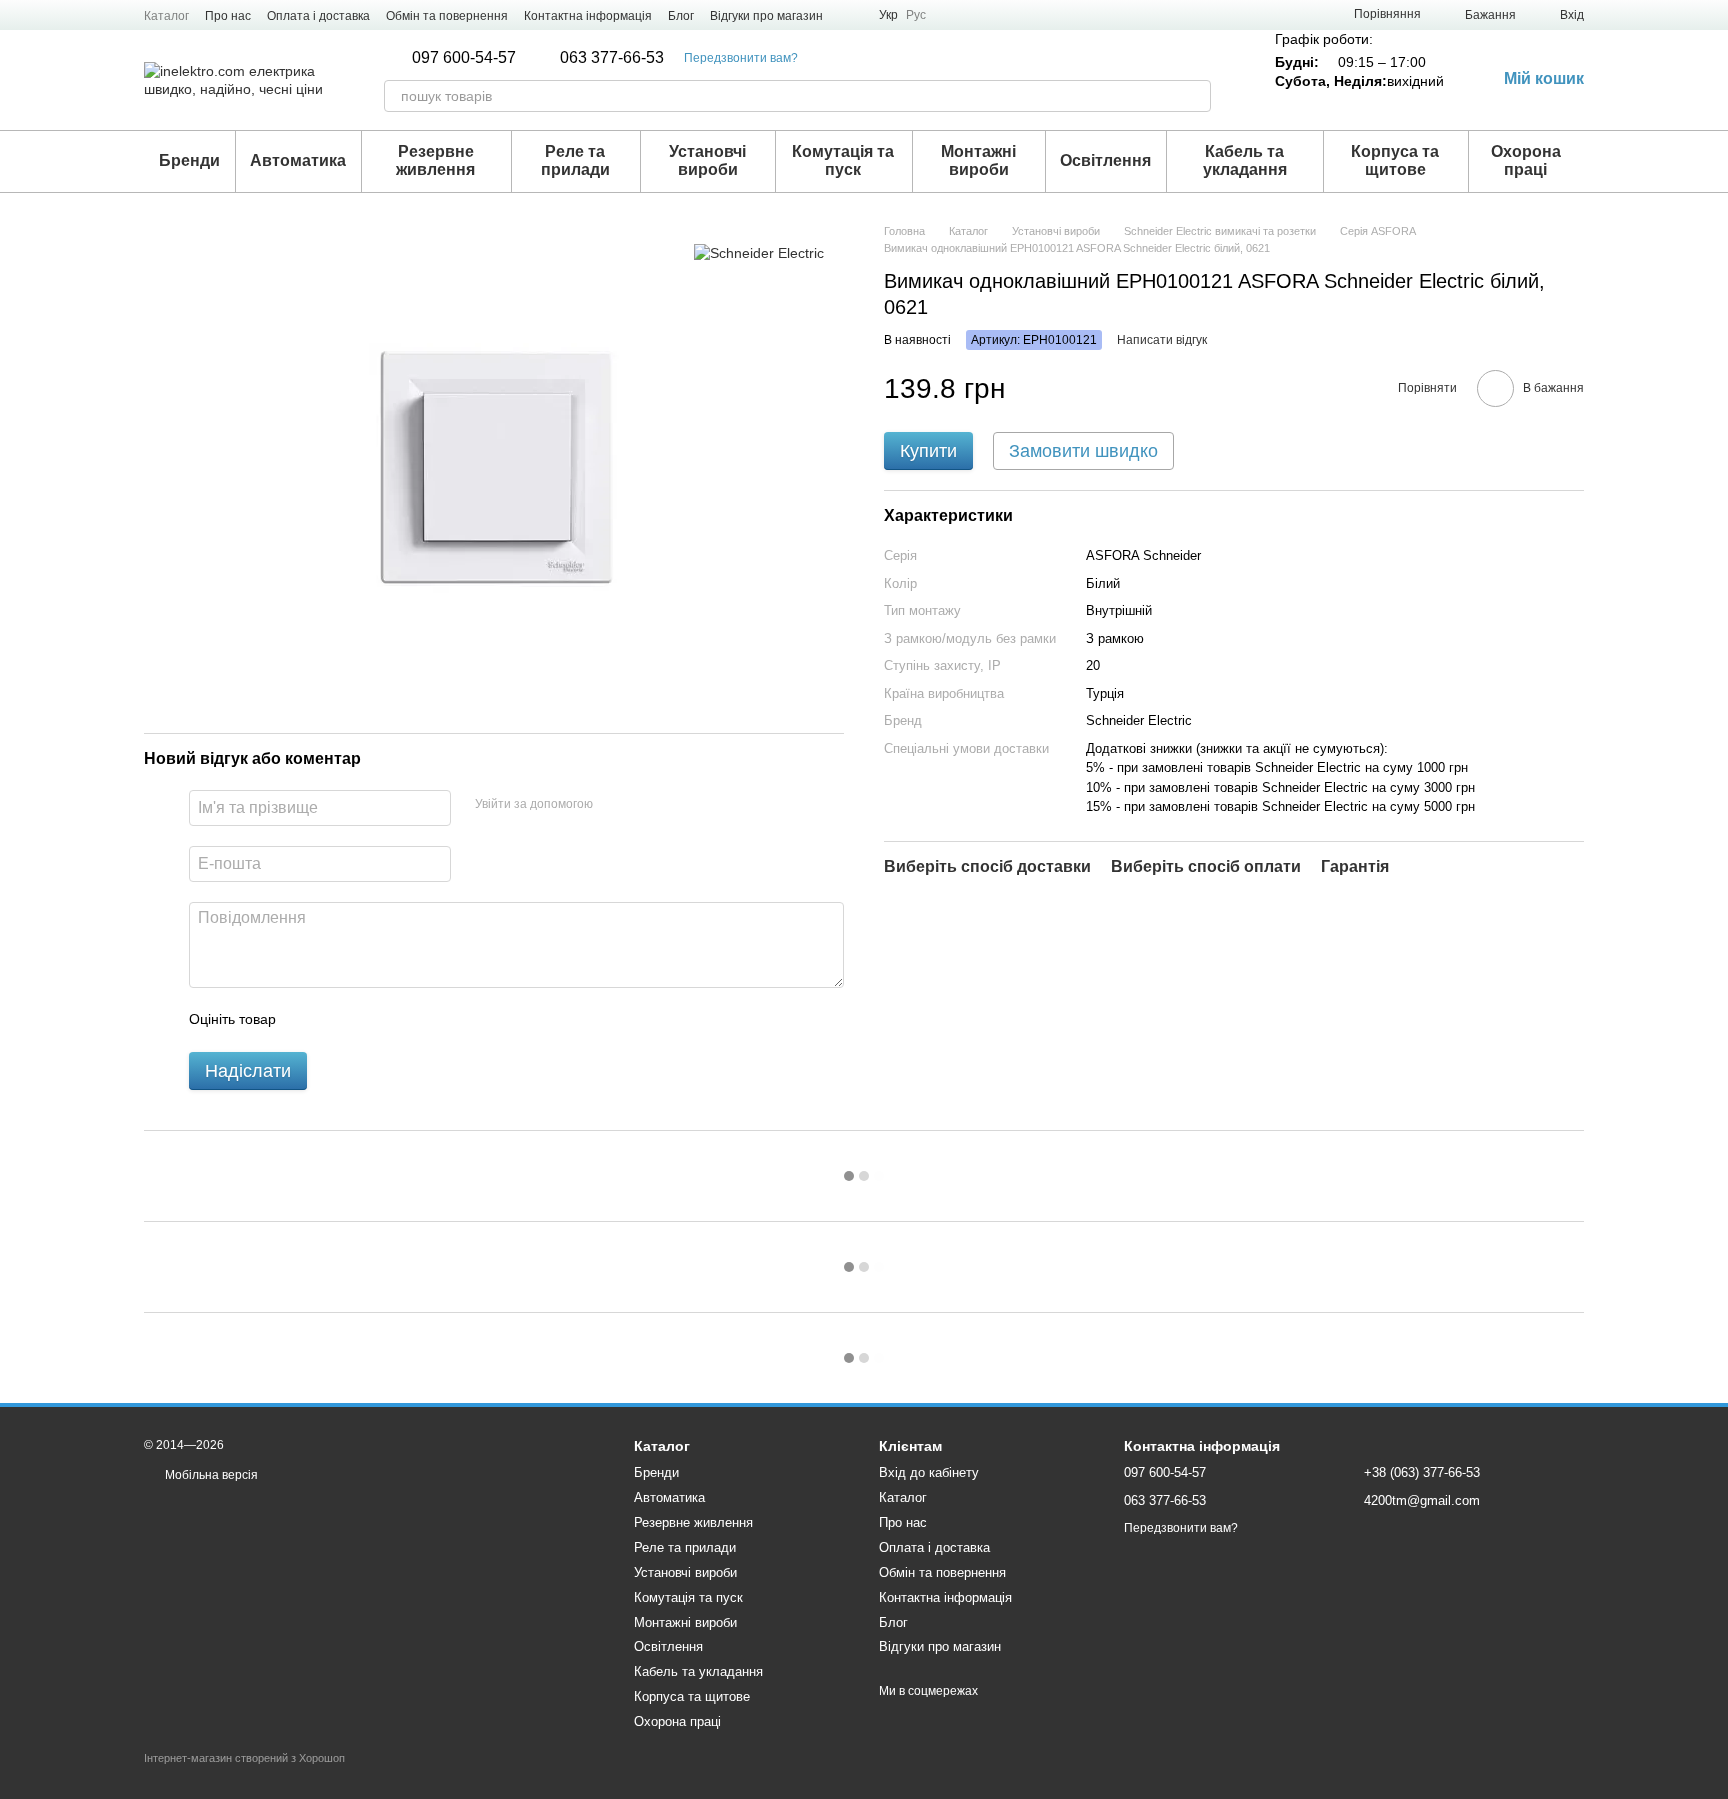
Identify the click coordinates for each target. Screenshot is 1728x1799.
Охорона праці (1526, 160)
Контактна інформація (588, 16)
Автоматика (298, 160)
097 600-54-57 (464, 58)
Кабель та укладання (1245, 160)
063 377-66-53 (612, 58)
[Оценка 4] (405, 1020)
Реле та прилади (575, 160)
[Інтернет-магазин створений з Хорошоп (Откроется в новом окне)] (244, 1775)
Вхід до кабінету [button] (929, 1472)
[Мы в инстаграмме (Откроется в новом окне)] (851, 15)
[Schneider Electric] (759, 252)
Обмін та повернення (447, 16)
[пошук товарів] (1195, 96)
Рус (916, 15)
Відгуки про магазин (766, 16)
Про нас (228, 16)
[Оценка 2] (341, 1020)
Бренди (189, 160)
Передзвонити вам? (741, 58)
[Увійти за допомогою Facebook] (615, 805)
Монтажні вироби (978, 160)
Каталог (166, 16)
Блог (681, 16)
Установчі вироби (707, 160)
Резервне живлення (435, 160)
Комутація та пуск (843, 160)
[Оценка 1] (309, 1020)
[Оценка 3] (373, 1020)
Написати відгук (1162, 340)
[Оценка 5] (437, 1020)
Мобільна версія (210, 1475)
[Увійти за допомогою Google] (647, 805)
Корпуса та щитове (1395, 160)
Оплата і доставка (318, 16)
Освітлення (1105, 160)
